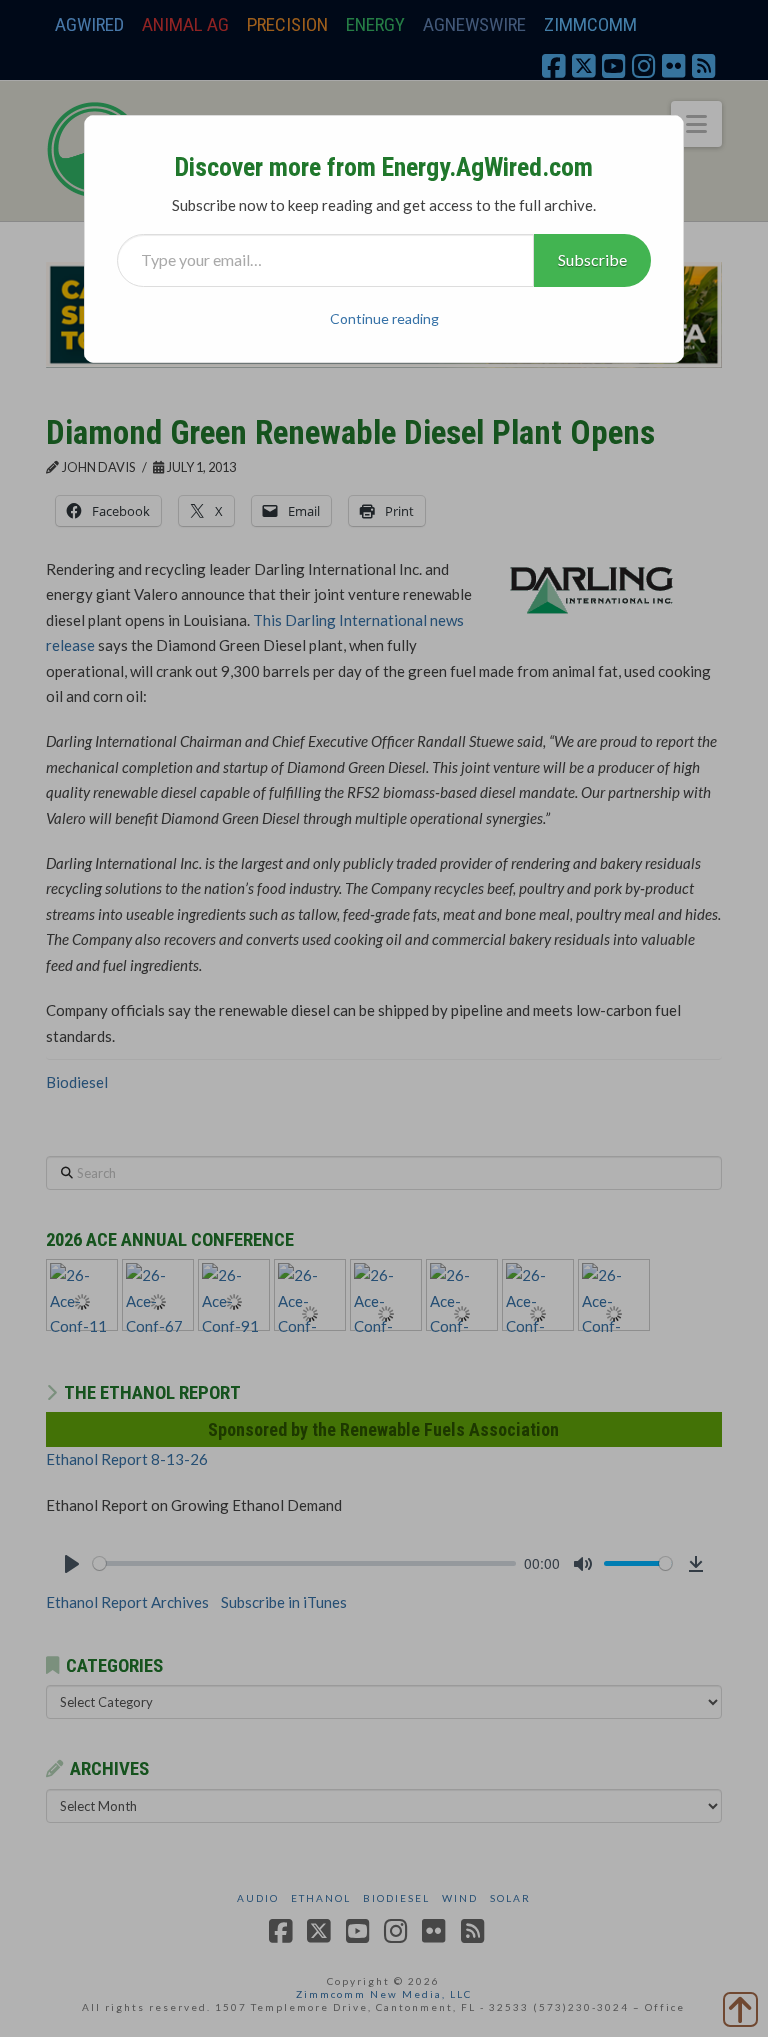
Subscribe (592, 259)
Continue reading (384, 318)
